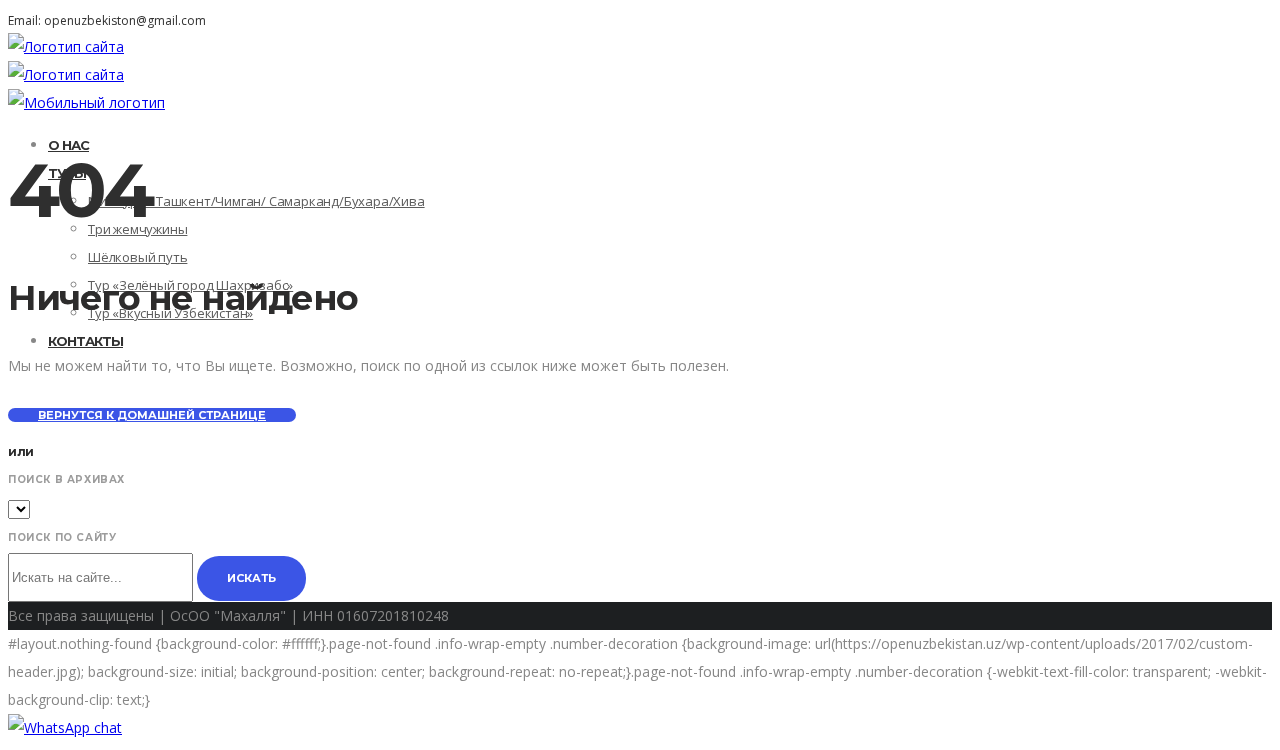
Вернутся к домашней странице (152, 415)
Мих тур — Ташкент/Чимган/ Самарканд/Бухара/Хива (256, 201)
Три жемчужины (137, 229)
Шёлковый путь (137, 257)
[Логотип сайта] (66, 46)
